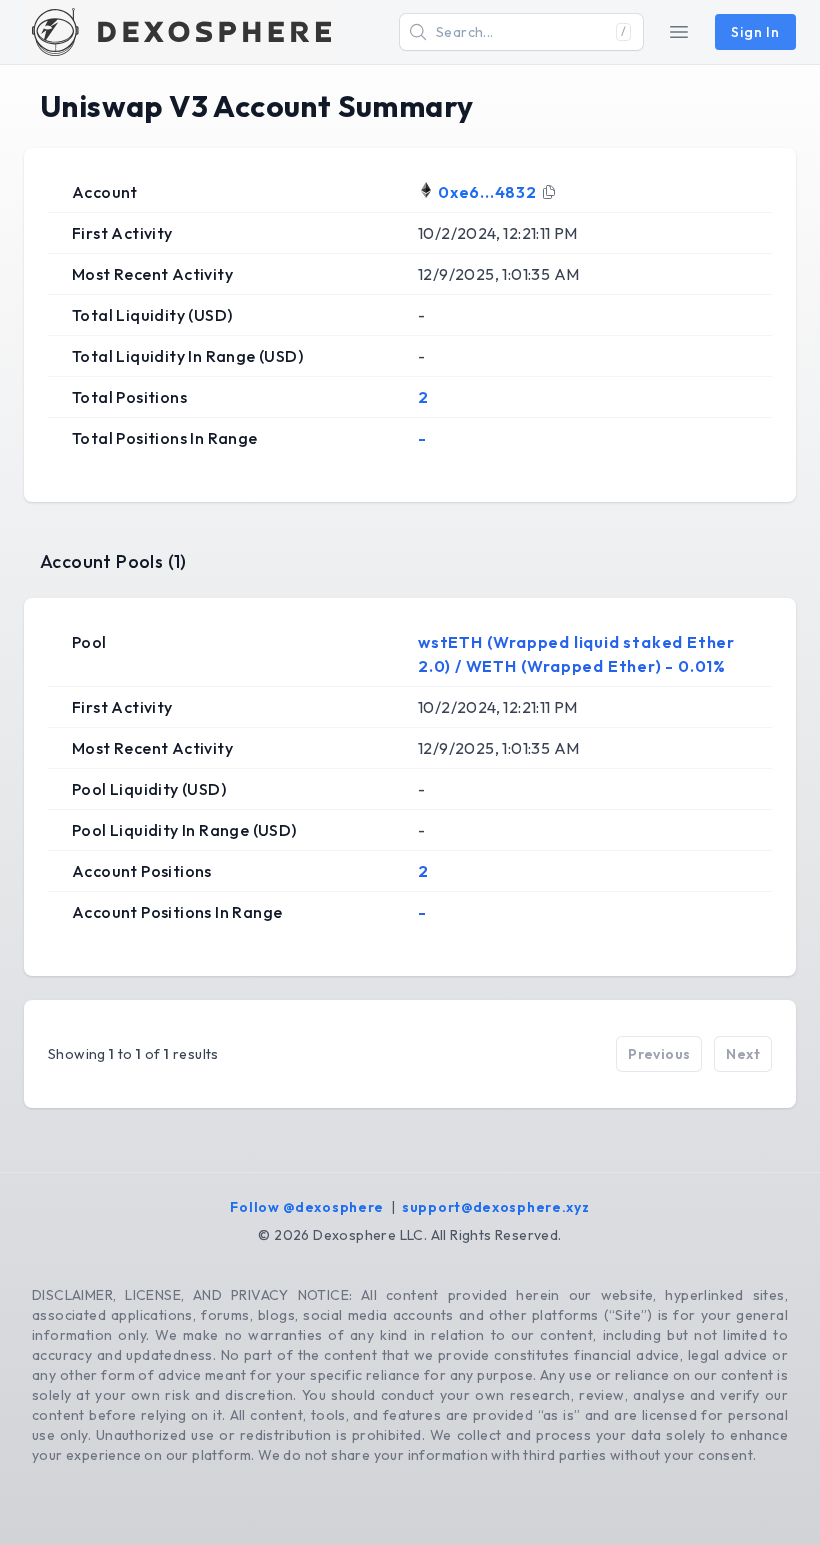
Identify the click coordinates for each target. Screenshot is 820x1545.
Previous (659, 1054)
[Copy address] (549, 192)
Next (743, 1054)
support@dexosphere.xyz (495, 1207)
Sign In (755, 32)
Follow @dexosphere (307, 1207)
